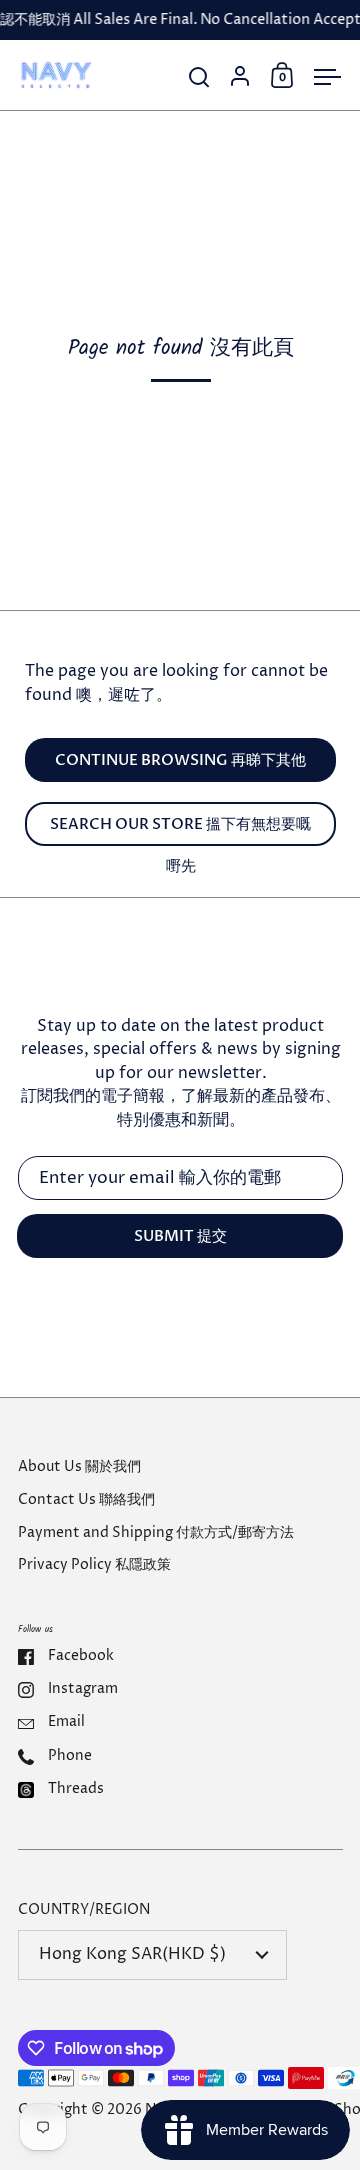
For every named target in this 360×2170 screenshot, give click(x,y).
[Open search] (199, 77)
